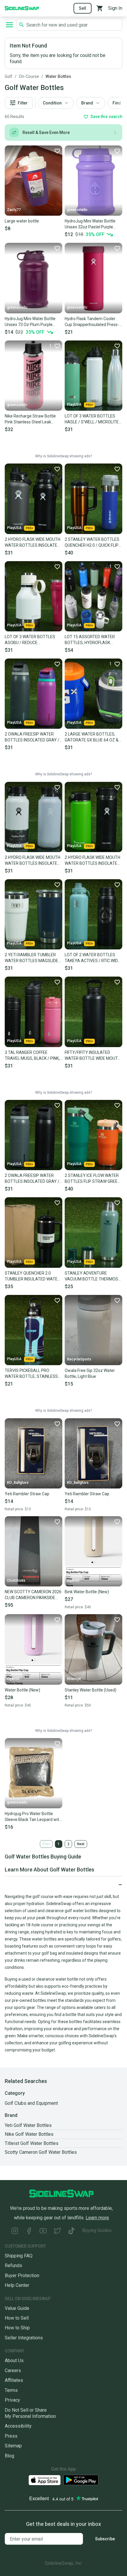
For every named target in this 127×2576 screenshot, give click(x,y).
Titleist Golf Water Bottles (32, 2143)
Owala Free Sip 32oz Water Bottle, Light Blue (90, 1373)
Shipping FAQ (19, 2256)
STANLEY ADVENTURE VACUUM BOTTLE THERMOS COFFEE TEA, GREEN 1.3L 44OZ (93, 1276)
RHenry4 (74, 1679)
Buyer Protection (22, 2276)
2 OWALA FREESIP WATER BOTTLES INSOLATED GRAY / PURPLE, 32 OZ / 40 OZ (32, 737)
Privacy (12, 2400)
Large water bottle (22, 221)
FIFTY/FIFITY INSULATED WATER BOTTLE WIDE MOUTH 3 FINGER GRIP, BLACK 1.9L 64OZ (93, 1056)
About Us (14, 2360)
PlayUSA (74, 405)
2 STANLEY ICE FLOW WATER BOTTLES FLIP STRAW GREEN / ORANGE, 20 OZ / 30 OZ (92, 1179)
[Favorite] (57, 151)
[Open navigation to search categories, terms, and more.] (9, 25)
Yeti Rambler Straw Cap (27, 1494)
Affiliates (14, 2380)
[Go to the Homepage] (22, 8)
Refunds (13, 2265)
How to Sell (17, 2318)
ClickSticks (16, 1581)
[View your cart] (100, 8)
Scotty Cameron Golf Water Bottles (41, 2152)
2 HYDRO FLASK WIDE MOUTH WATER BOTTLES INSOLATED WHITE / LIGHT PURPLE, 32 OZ (32, 861)
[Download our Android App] (81, 2480)
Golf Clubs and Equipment (31, 2103)
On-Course (29, 76)
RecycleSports (79, 1359)
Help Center (17, 2285)
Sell (83, 8)
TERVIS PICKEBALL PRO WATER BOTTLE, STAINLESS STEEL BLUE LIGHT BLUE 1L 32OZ (31, 1374)
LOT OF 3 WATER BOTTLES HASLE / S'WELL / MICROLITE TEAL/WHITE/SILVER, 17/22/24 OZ (92, 419)
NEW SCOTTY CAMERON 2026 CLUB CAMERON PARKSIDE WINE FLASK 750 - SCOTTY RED (33, 1595)
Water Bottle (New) (22, 1690)
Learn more (97, 2218)
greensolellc (77, 210)
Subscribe (105, 2539)
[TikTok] (71, 2232)
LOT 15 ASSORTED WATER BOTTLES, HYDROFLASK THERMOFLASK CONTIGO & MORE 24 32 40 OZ (90, 640)
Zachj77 (14, 210)
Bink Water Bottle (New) (87, 1592)
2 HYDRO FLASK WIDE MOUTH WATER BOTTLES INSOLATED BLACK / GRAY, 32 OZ (32, 543)
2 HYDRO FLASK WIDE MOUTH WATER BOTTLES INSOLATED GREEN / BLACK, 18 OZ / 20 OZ (93, 861)
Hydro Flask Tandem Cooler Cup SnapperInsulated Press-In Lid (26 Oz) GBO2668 (93, 322)
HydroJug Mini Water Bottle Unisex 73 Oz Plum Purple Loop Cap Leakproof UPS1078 (33, 322)
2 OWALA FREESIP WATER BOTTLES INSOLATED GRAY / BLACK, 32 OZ (32, 1179)
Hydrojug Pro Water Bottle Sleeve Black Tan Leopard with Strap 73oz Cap (33, 1817)
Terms (11, 2390)
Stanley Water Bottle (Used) (91, 1690)
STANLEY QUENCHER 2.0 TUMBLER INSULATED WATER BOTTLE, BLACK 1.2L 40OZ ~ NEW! (32, 1276)
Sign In (115, 8)
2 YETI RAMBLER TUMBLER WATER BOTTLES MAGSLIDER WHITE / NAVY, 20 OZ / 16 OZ (33, 958)
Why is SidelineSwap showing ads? (63, 456)
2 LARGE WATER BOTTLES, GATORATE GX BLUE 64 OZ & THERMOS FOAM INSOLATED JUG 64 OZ (92, 737)
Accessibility (18, 2426)
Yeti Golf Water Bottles (28, 2125)
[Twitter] (57, 2232)
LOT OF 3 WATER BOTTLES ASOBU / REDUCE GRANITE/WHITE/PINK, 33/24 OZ (32, 640)
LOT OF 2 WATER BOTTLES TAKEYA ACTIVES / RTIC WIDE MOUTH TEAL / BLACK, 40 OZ (92, 958)
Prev (46, 1844)
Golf (9, 76)
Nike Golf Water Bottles (29, 2134)
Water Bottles (58, 76)
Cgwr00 (73, 1581)
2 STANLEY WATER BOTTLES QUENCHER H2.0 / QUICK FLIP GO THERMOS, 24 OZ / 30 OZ (92, 543)
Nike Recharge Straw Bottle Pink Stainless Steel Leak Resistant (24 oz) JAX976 (30, 419)
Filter (23, 103)
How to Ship (17, 2328)
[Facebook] (29, 2232)
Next (81, 1844)
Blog (9, 2456)
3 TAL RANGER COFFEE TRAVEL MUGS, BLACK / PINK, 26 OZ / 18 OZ (32, 1056)
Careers (13, 2371)
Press (11, 2436)
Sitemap (13, 2446)
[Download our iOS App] (45, 2480)
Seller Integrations (24, 2338)
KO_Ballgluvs (18, 1483)
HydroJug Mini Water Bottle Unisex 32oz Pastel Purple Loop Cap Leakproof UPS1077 (93, 224)
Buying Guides (97, 2230)
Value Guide (17, 2308)
